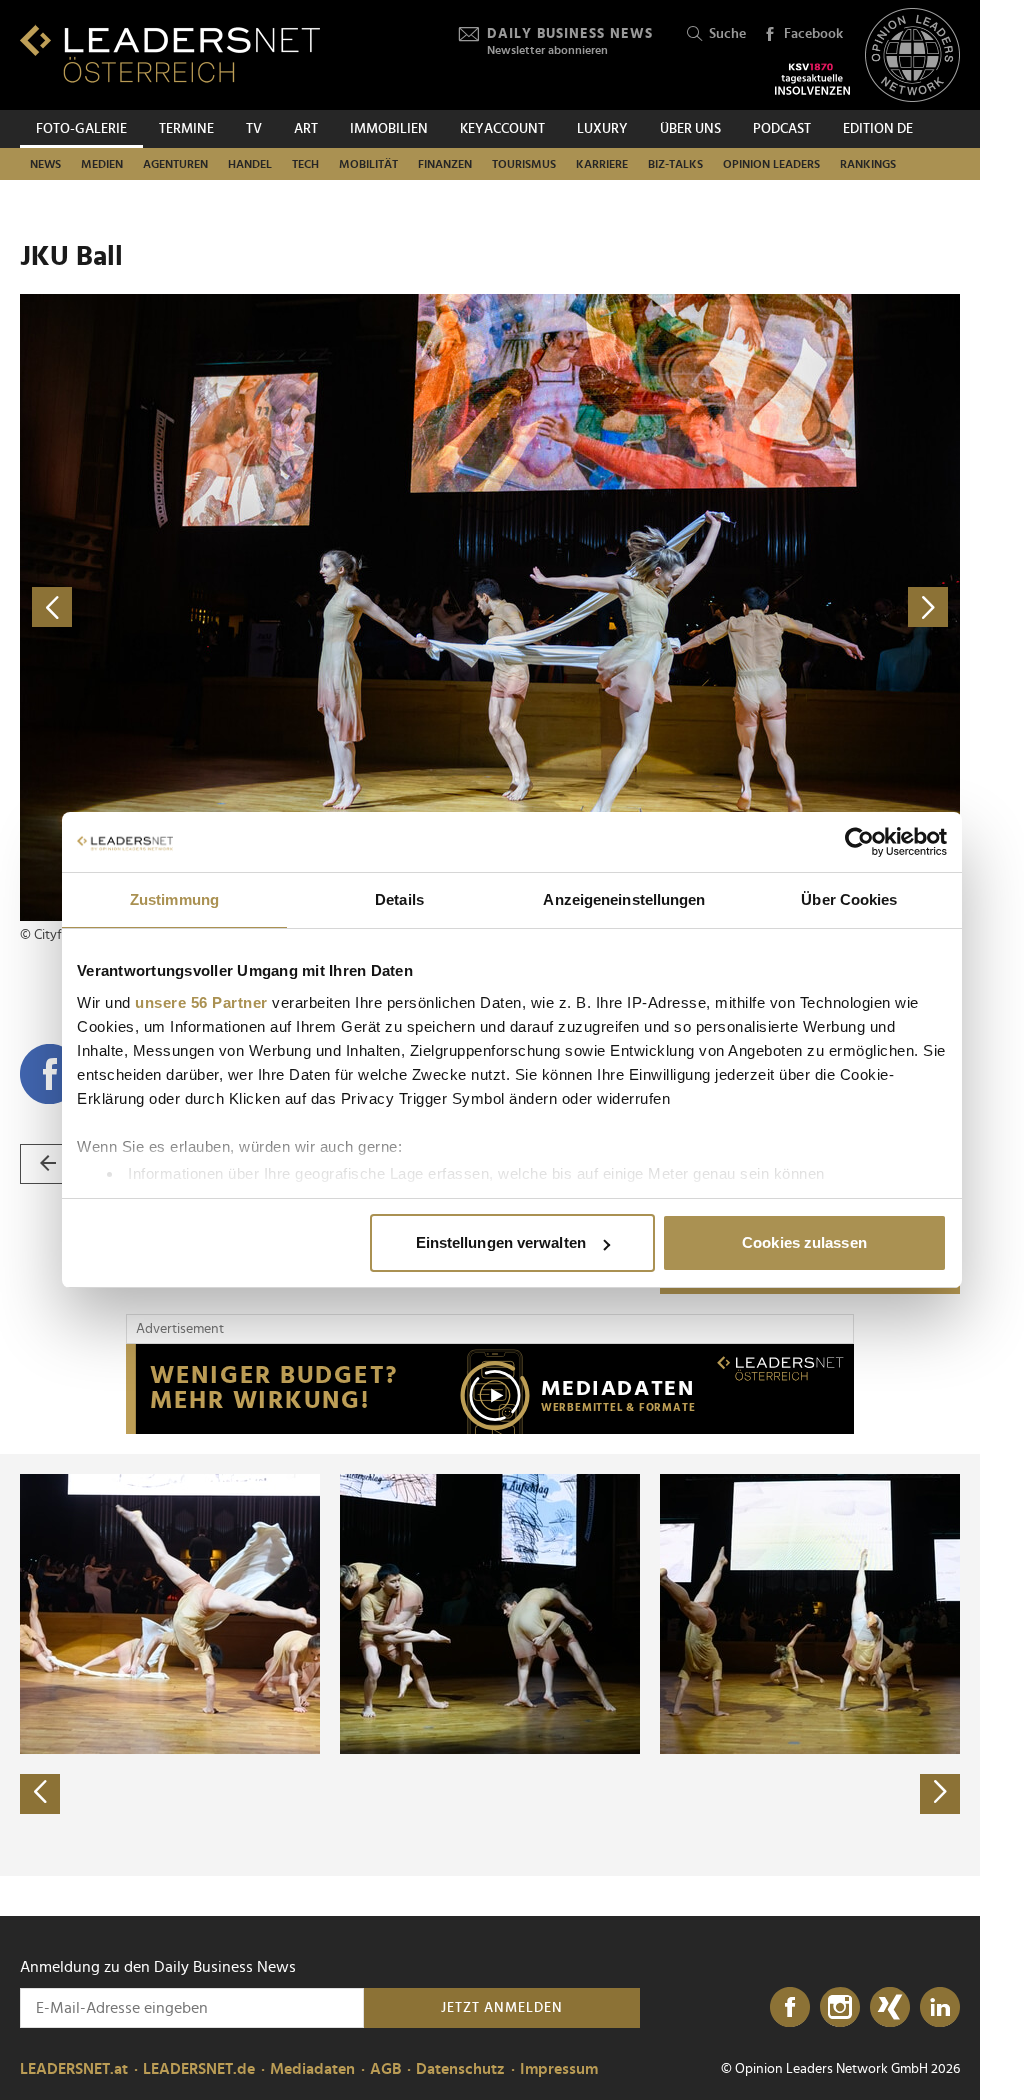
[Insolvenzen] (812, 79)
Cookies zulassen (804, 1242)
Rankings (868, 164)
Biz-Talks (675, 164)
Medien (102, 164)
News (45, 164)
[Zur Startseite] (170, 53)
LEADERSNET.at (74, 2069)
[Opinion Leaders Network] (912, 55)
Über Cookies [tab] (849, 899)
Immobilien (389, 129)
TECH (305, 164)
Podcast (782, 129)
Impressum (559, 2069)
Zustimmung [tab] (174, 899)
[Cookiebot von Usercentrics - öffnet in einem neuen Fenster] (859, 842)
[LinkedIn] (940, 2008)
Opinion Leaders (771, 164)
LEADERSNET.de (199, 2069)
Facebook (813, 34)
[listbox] (490, 1665)
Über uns (690, 129)
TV (254, 129)
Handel (250, 164)
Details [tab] (399, 899)
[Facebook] (790, 2008)
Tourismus (524, 164)
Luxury (602, 129)
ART (306, 129)
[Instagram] (840, 2008)
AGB (385, 2069)
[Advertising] (490, 1389)
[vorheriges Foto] (255, 607)
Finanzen (445, 164)
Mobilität (368, 164)
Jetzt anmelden (502, 2008)
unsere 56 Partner (201, 1002)
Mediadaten (312, 2069)
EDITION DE (878, 129)
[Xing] (890, 2008)
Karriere (602, 164)
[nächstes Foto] (725, 607)
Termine (186, 129)
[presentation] (40, 1794)
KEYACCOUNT (502, 129)
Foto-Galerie (81, 129)
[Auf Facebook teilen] (50, 1074)
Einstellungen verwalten (501, 1242)
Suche (727, 34)
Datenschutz (460, 2069)
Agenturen (175, 164)
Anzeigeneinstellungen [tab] (624, 899)
